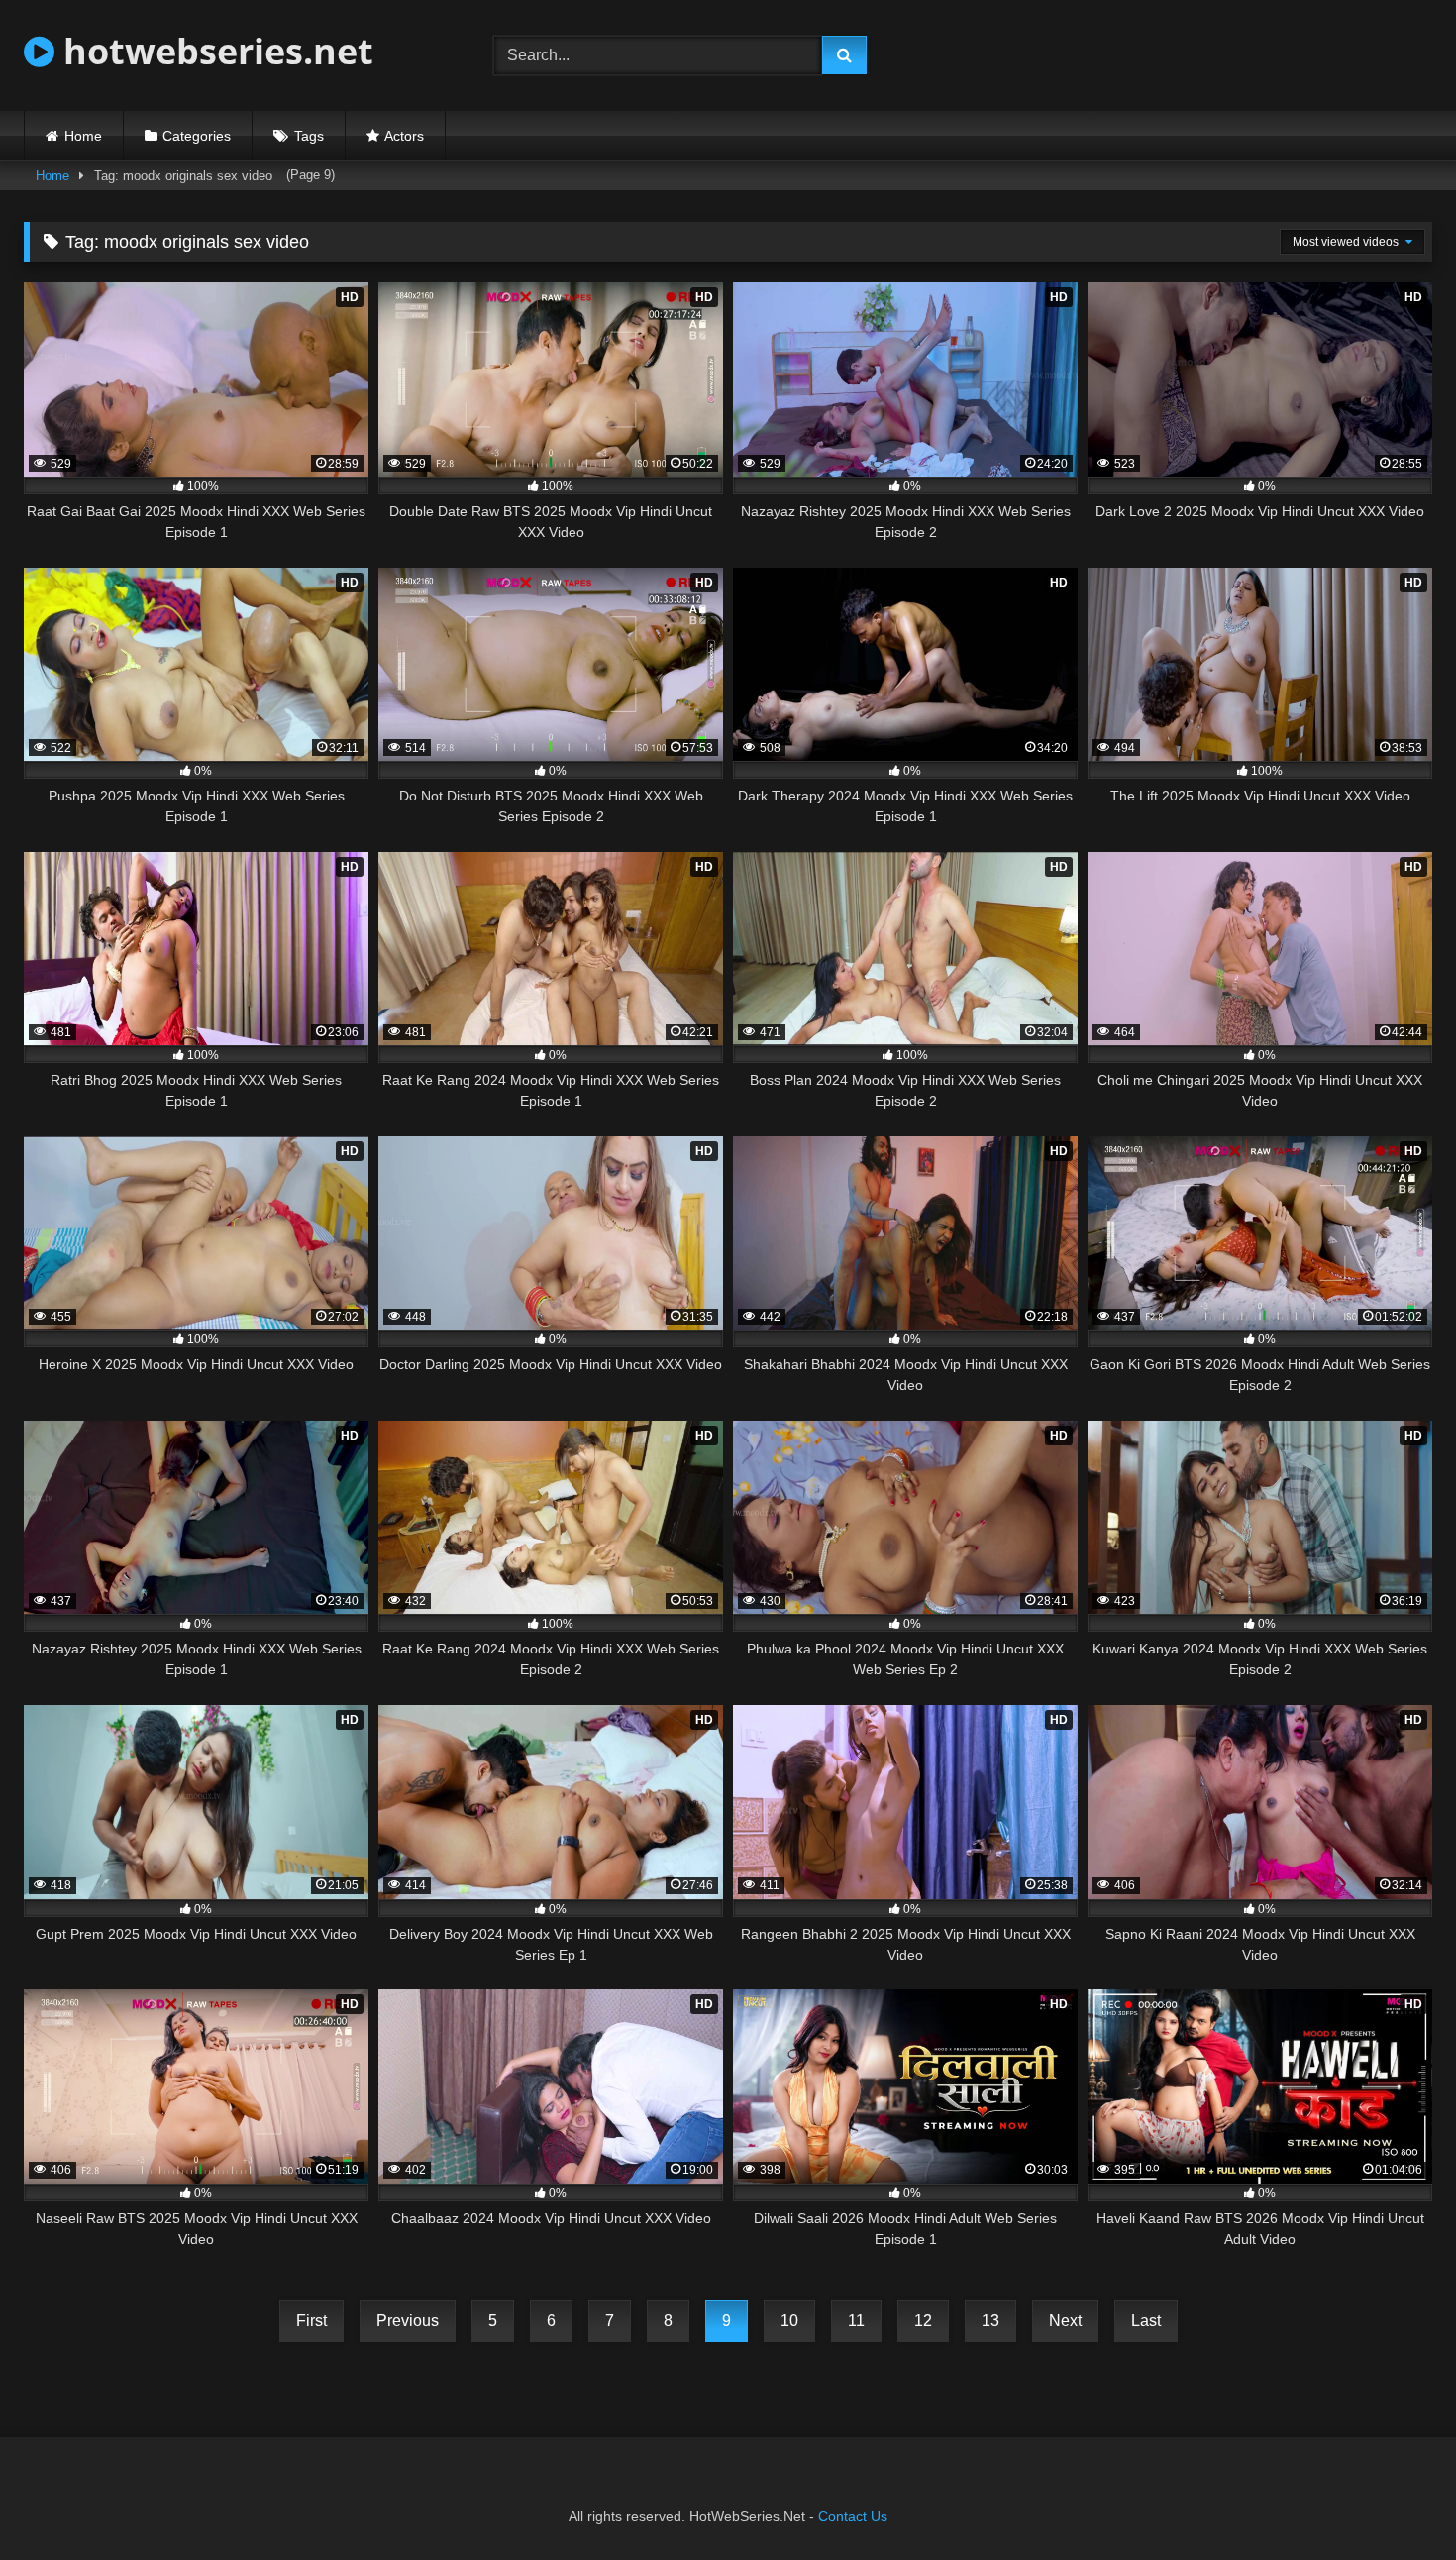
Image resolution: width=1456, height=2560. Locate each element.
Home (83, 136)
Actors (404, 136)
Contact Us (853, 2516)
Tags (309, 136)
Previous (408, 2321)
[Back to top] (1395, 2501)
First (312, 2321)
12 (923, 2321)
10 (789, 2321)
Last (1146, 2321)
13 (990, 2321)
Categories (197, 136)
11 (856, 2321)
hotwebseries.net (214, 51)
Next (1065, 2321)
